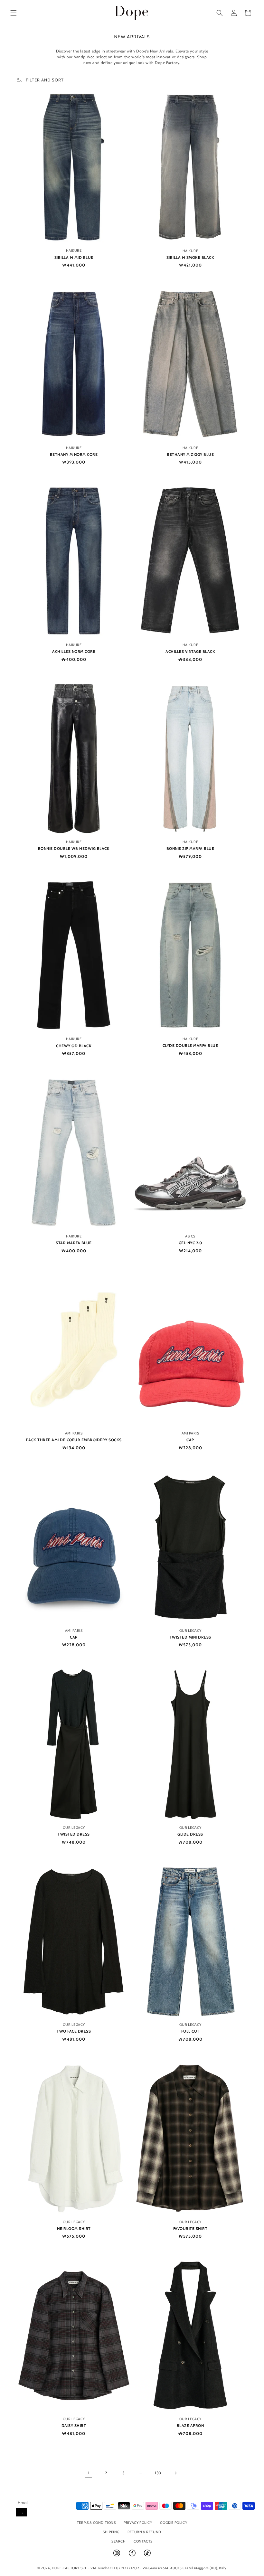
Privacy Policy (138, 2523)
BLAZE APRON (190, 2426)
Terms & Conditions (96, 2523)
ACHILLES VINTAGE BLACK (190, 651)
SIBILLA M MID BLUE (74, 257)
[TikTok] (147, 2556)
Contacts (143, 2541)
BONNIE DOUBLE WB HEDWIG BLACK (74, 848)
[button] (14, 13)
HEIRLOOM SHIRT (74, 2228)
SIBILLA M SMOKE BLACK (190, 257)
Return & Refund (144, 2532)
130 (158, 2473)
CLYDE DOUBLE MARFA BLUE (190, 1045)
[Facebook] (133, 2556)
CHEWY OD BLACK (74, 1046)
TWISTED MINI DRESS (190, 1637)
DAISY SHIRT (74, 2426)
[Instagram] (117, 2556)
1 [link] (89, 2473)
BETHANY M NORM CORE (74, 454)
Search (119, 2541)
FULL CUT (190, 2031)
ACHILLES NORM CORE (74, 651)
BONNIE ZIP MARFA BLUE (190, 848)
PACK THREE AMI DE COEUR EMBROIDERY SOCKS (74, 1440)
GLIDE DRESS (190, 1834)
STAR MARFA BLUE (74, 1243)
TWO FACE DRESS (74, 2031)
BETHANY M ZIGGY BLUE (190, 454)
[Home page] (132, 13)
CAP (190, 1440)
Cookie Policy (174, 2523)
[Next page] (175, 2473)
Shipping (111, 2532)
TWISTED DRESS (74, 1834)
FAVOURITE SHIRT (190, 2228)
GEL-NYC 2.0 (190, 1243)
